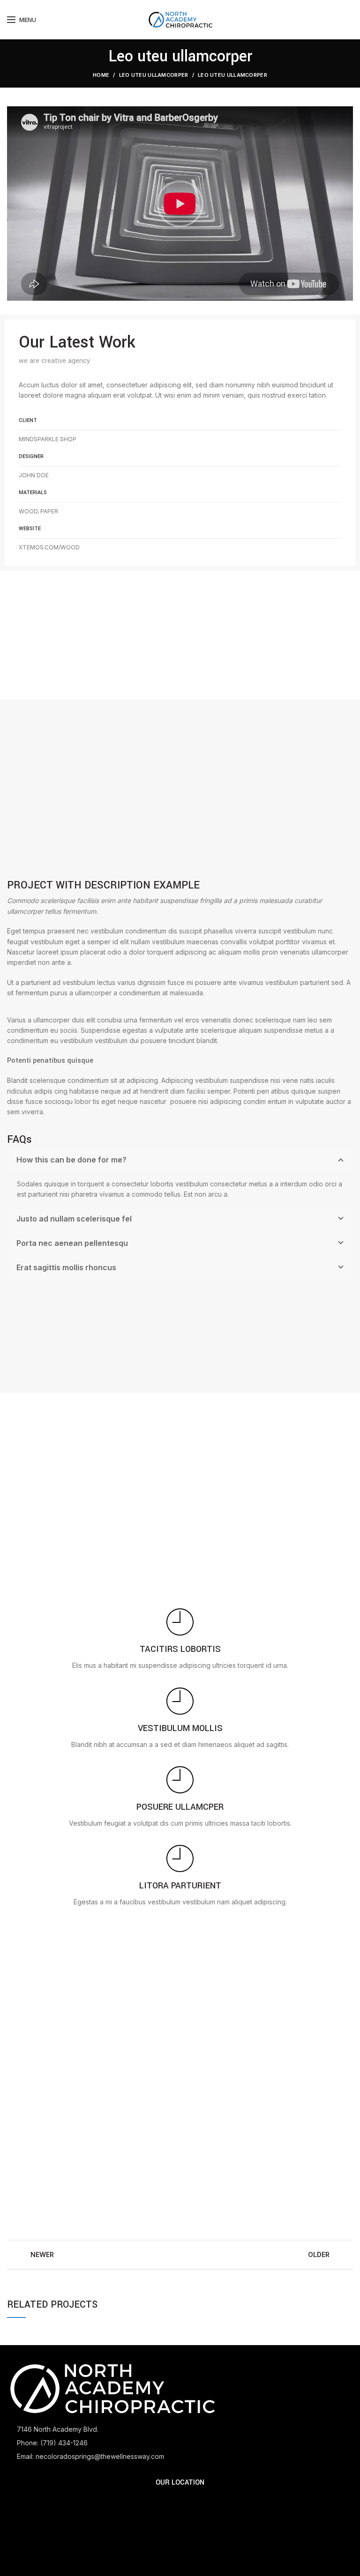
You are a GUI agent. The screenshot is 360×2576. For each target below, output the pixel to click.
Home (101, 75)
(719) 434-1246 (64, 2443)
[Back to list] (180, 2255)
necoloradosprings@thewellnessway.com (100, 2456)
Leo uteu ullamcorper (154, 75)
